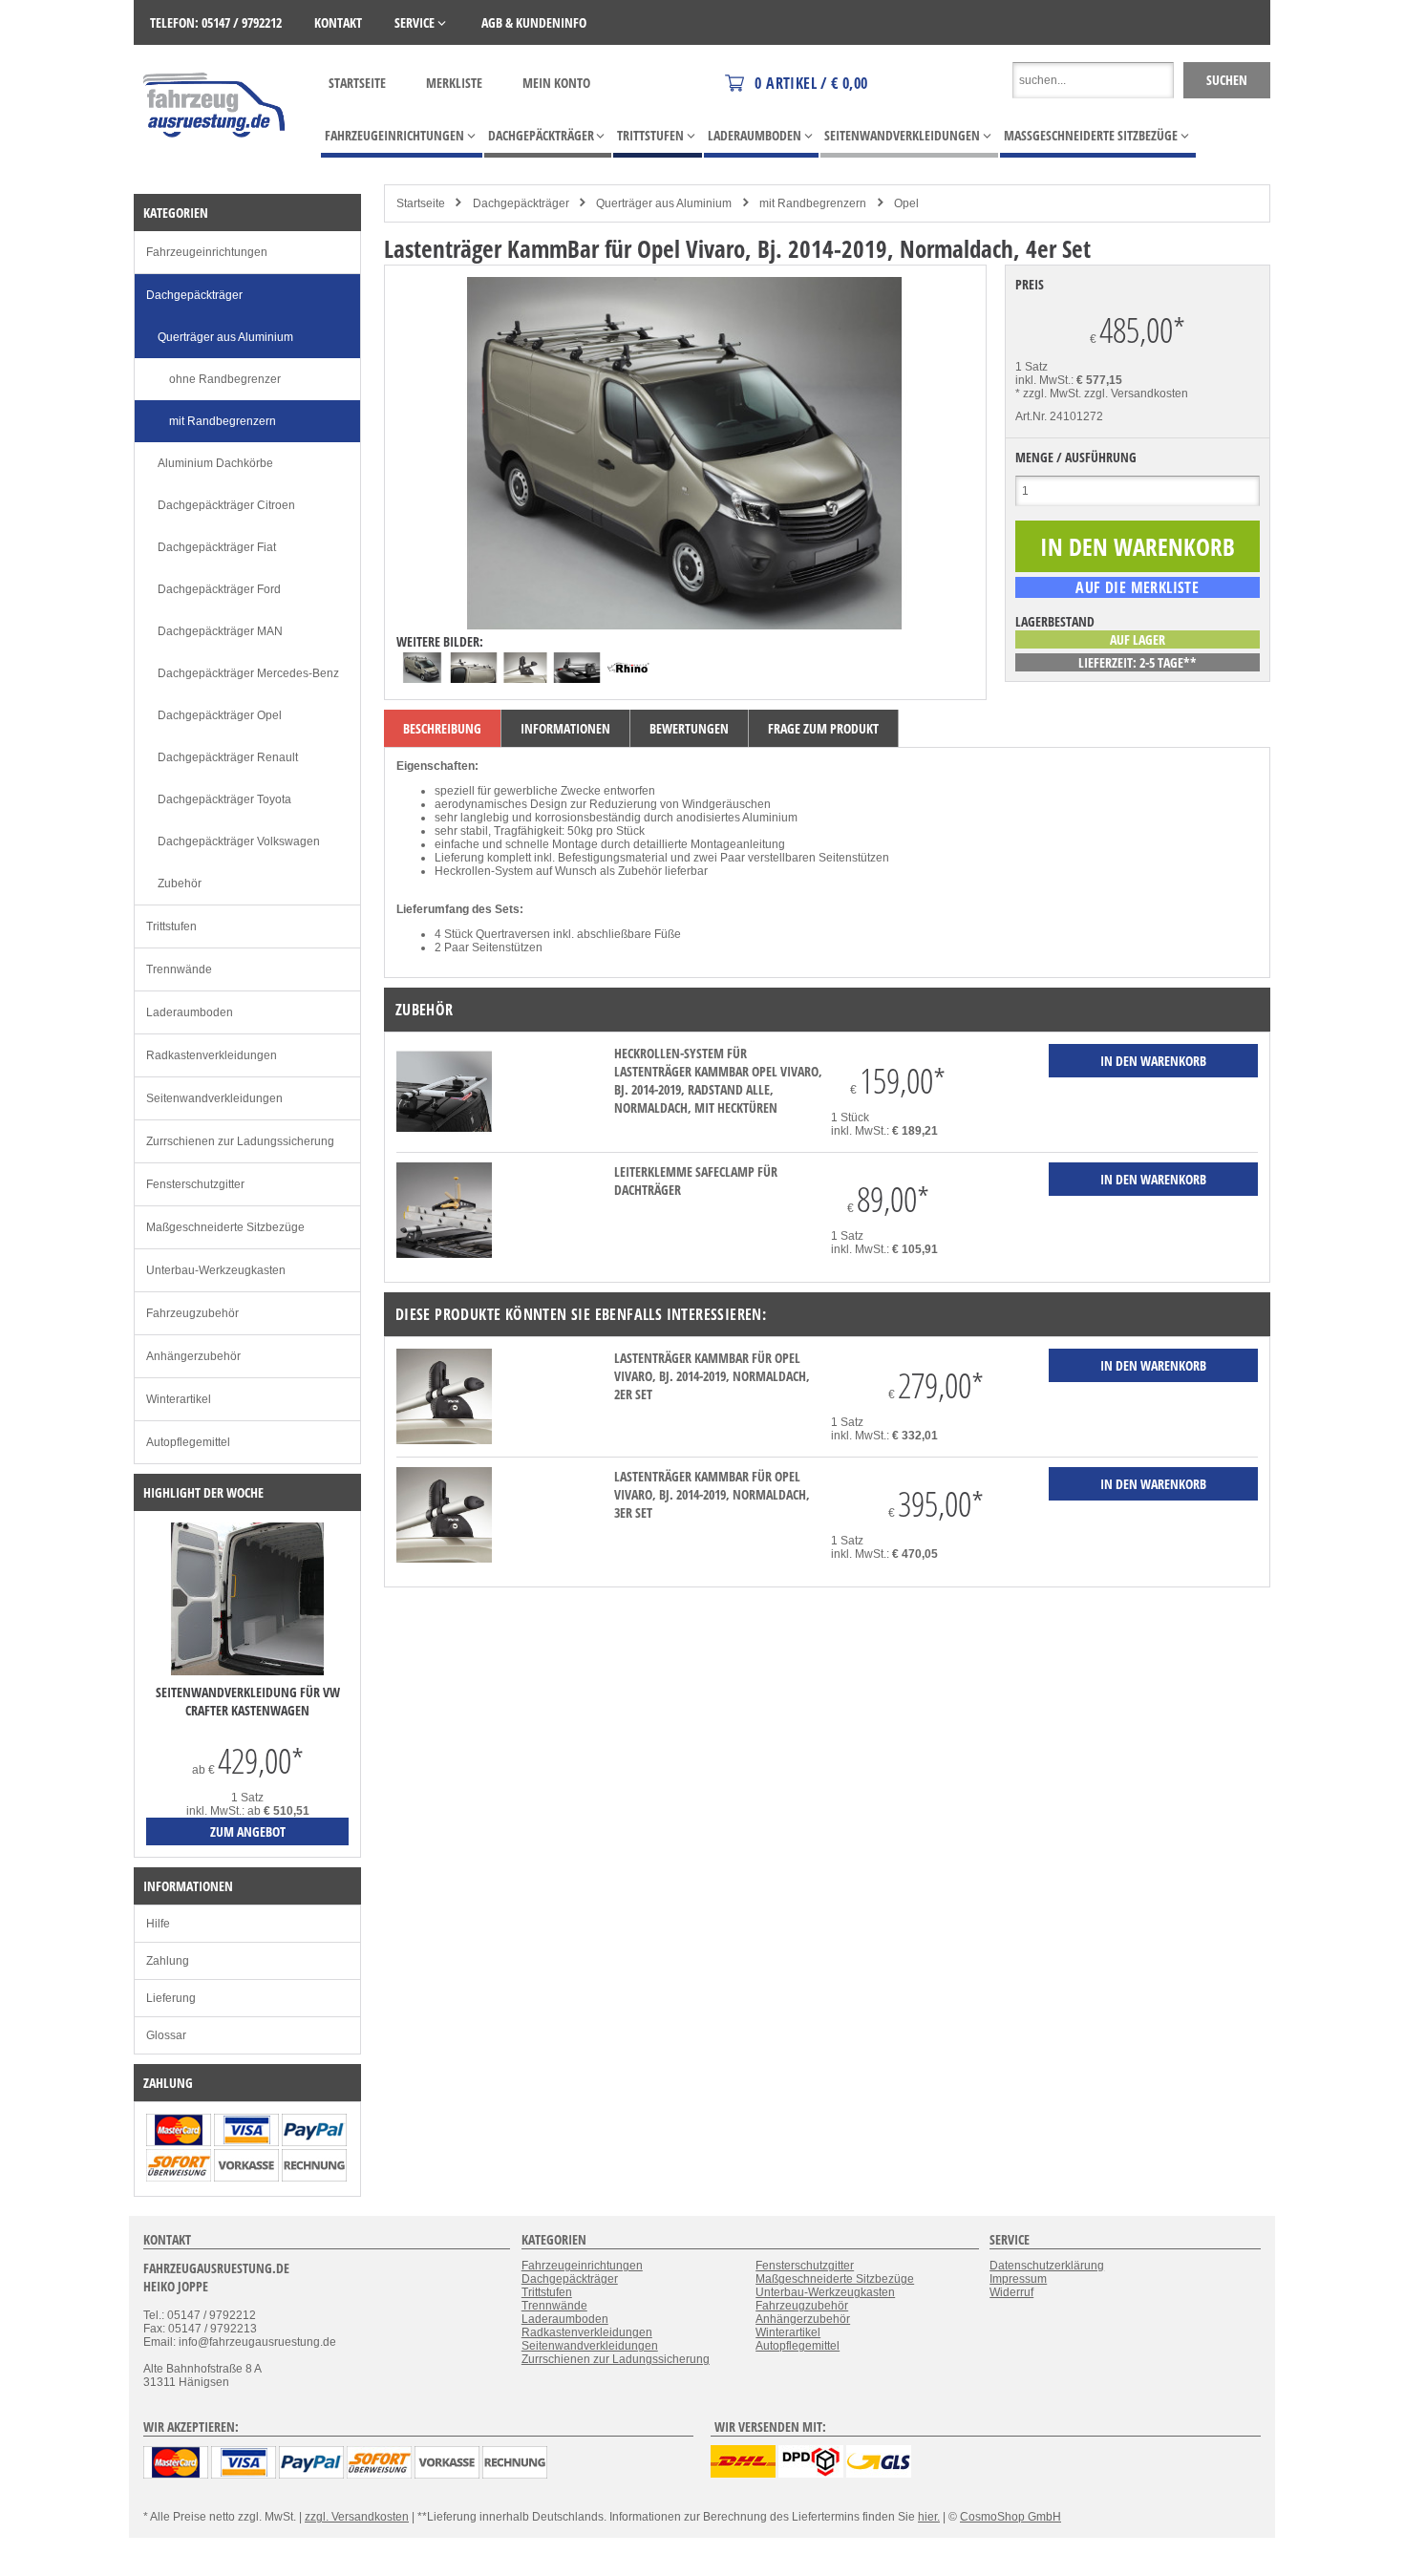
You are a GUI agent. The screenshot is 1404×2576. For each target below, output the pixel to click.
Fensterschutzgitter (195, 1184)
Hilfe (158, 1924)
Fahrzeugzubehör (192, 1313)
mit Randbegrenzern (813, 203)
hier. (929, 2517)
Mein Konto (556, 83)
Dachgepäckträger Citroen (226, 505)
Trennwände (179, 969)
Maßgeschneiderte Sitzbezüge (225, 1227)
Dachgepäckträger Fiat (217, 547)
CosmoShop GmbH (1010, 2517)
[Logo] (215, 165)
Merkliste (454, 83)
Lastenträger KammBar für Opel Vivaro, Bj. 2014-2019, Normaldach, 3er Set (712, 1494)
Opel (906, 203)
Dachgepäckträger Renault (228, 757)
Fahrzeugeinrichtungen (207, 252)
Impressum (1018, 2279)
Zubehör (180, 884)
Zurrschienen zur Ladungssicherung (240, 1141)
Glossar (166, 2035)
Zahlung (168, 1961)
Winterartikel (179, 1399)
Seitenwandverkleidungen (214, 1098)
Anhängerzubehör (193, 1356)
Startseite (357, 83)
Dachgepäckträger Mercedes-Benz (248, 673)
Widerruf (1011, 2292)
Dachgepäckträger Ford (219, 589)
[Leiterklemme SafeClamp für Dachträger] (444, 1254)
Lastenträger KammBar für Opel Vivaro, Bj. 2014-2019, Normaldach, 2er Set (712, 1376)
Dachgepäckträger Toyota (224, 799)
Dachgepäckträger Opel (220, 715)
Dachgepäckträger (521, 203)
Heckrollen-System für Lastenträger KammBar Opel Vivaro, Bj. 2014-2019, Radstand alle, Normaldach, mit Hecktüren (718, 1080)
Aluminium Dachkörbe (215, 463)
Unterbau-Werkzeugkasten (216, 1270)
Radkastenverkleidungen (212, 1055)
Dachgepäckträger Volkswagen (239, 841)
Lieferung (171, 1998)
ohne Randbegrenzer (225, 379)
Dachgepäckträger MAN (220, 631)
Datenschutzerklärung (1047, 2266)
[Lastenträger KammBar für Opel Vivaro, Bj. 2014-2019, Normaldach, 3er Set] (444, 1559)
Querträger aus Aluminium (664, 203)
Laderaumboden (190, 1012)
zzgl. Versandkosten (1136, 394)
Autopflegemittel (188, 1442)
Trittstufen (171, 926)
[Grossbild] (685, 626)
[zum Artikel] (247, 1671)
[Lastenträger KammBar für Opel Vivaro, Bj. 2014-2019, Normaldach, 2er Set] (444, 1440)
